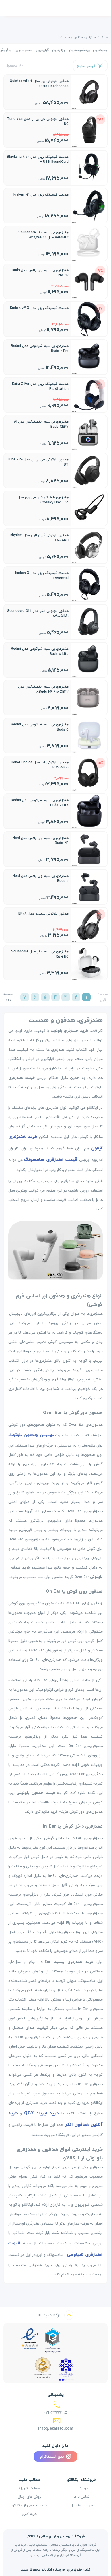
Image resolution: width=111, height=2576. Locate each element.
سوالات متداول (82, 2505)
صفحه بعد (8, 997)
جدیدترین (100, 50)
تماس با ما (82, 2497)
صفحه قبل (103, 997)
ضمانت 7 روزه (29, 2488)
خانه (105, 37)
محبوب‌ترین (23, 50)
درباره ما (82, 2488)
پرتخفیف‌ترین (79, 50)
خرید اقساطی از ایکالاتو (29, 2505)
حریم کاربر (29, 2514)
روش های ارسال (29, 2497)
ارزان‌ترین (59, 50)
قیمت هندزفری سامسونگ (51, 1159)
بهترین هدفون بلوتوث (31, 1435)
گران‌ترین (42, 50)
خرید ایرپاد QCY (42, 2113)
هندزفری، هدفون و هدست (78, 37)
